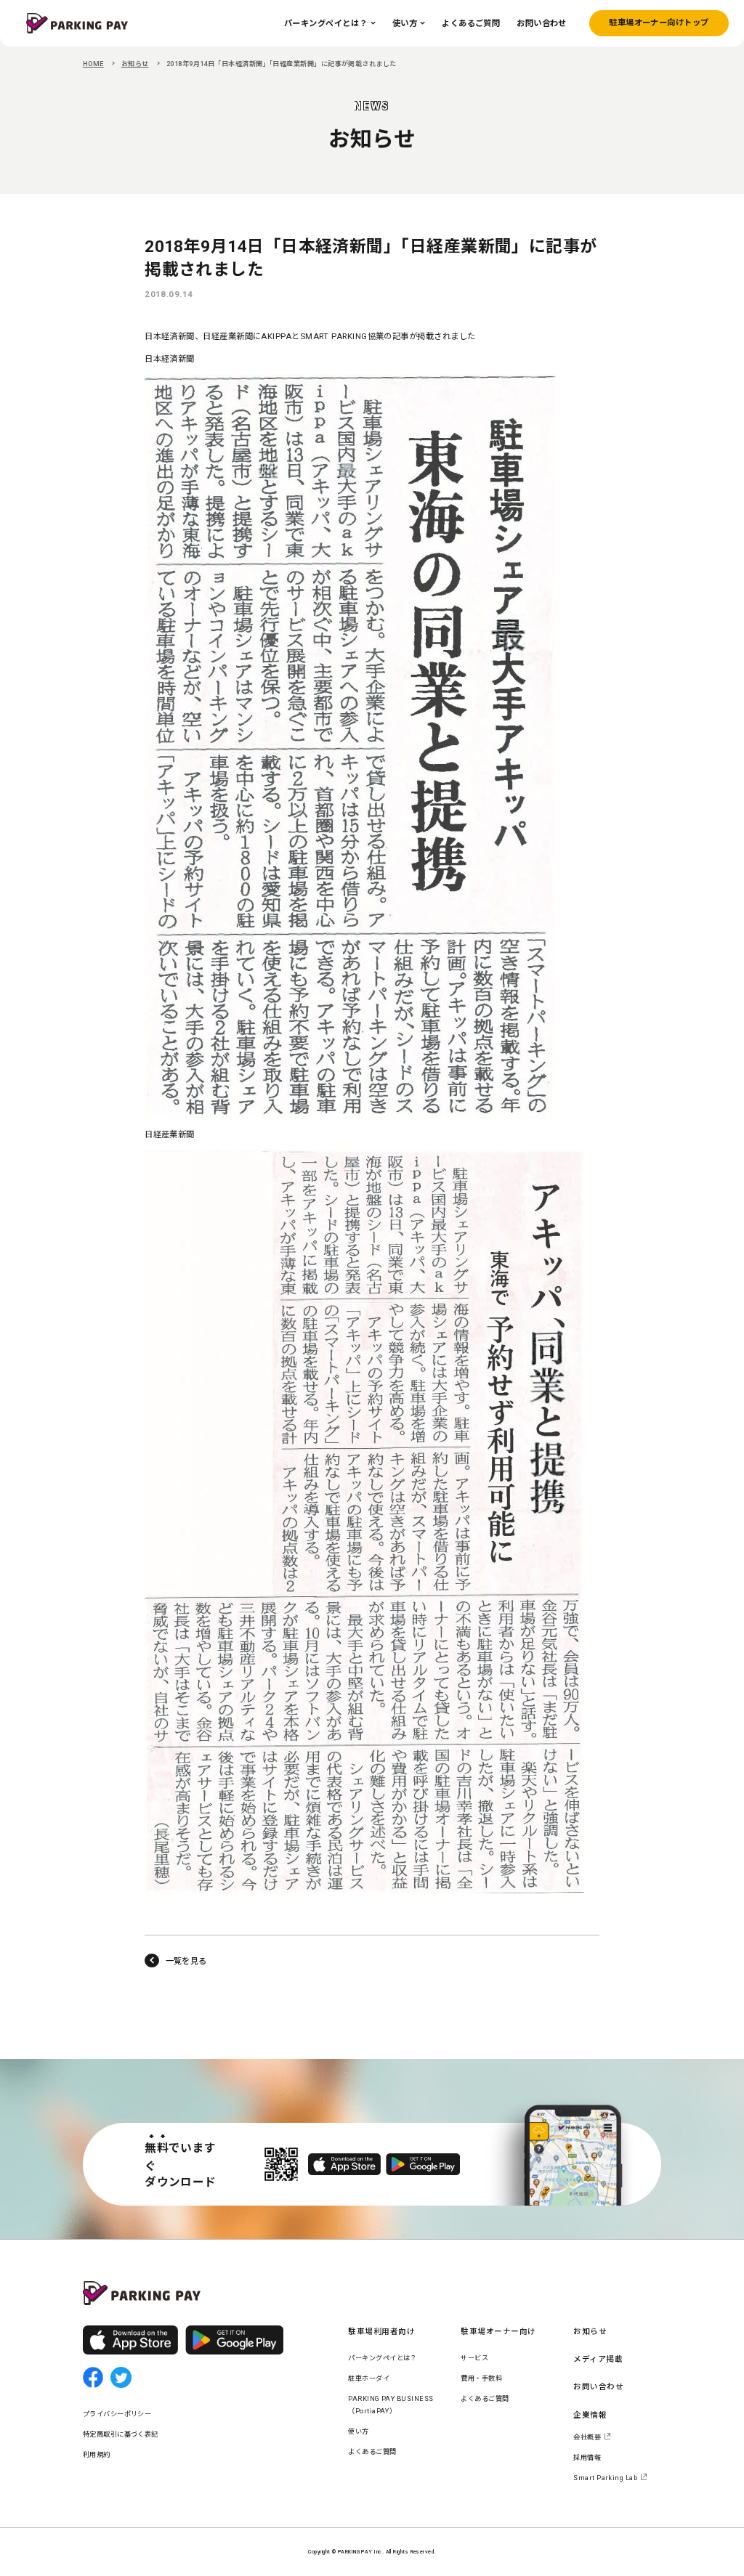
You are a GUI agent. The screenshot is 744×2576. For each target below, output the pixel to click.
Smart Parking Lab (605, 2478)
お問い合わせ (598, 2387)
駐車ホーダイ (369, 2378)
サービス (474, 2358)
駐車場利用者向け (381, 2332)
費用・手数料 (481, 2378)
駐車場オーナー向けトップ (659, 23)
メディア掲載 (598, 2359)
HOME (93, 64)
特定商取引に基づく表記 (121, 2434)
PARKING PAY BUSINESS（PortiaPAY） (391, 2405)
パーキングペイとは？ (383, 2358)
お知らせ (135, 64)
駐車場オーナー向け (498, 2332)
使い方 (358, 2431)
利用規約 (97, 2454)
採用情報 (587, 2457)
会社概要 (587, 2437)
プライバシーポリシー (117, 2414)
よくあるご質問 (372, 2451)
